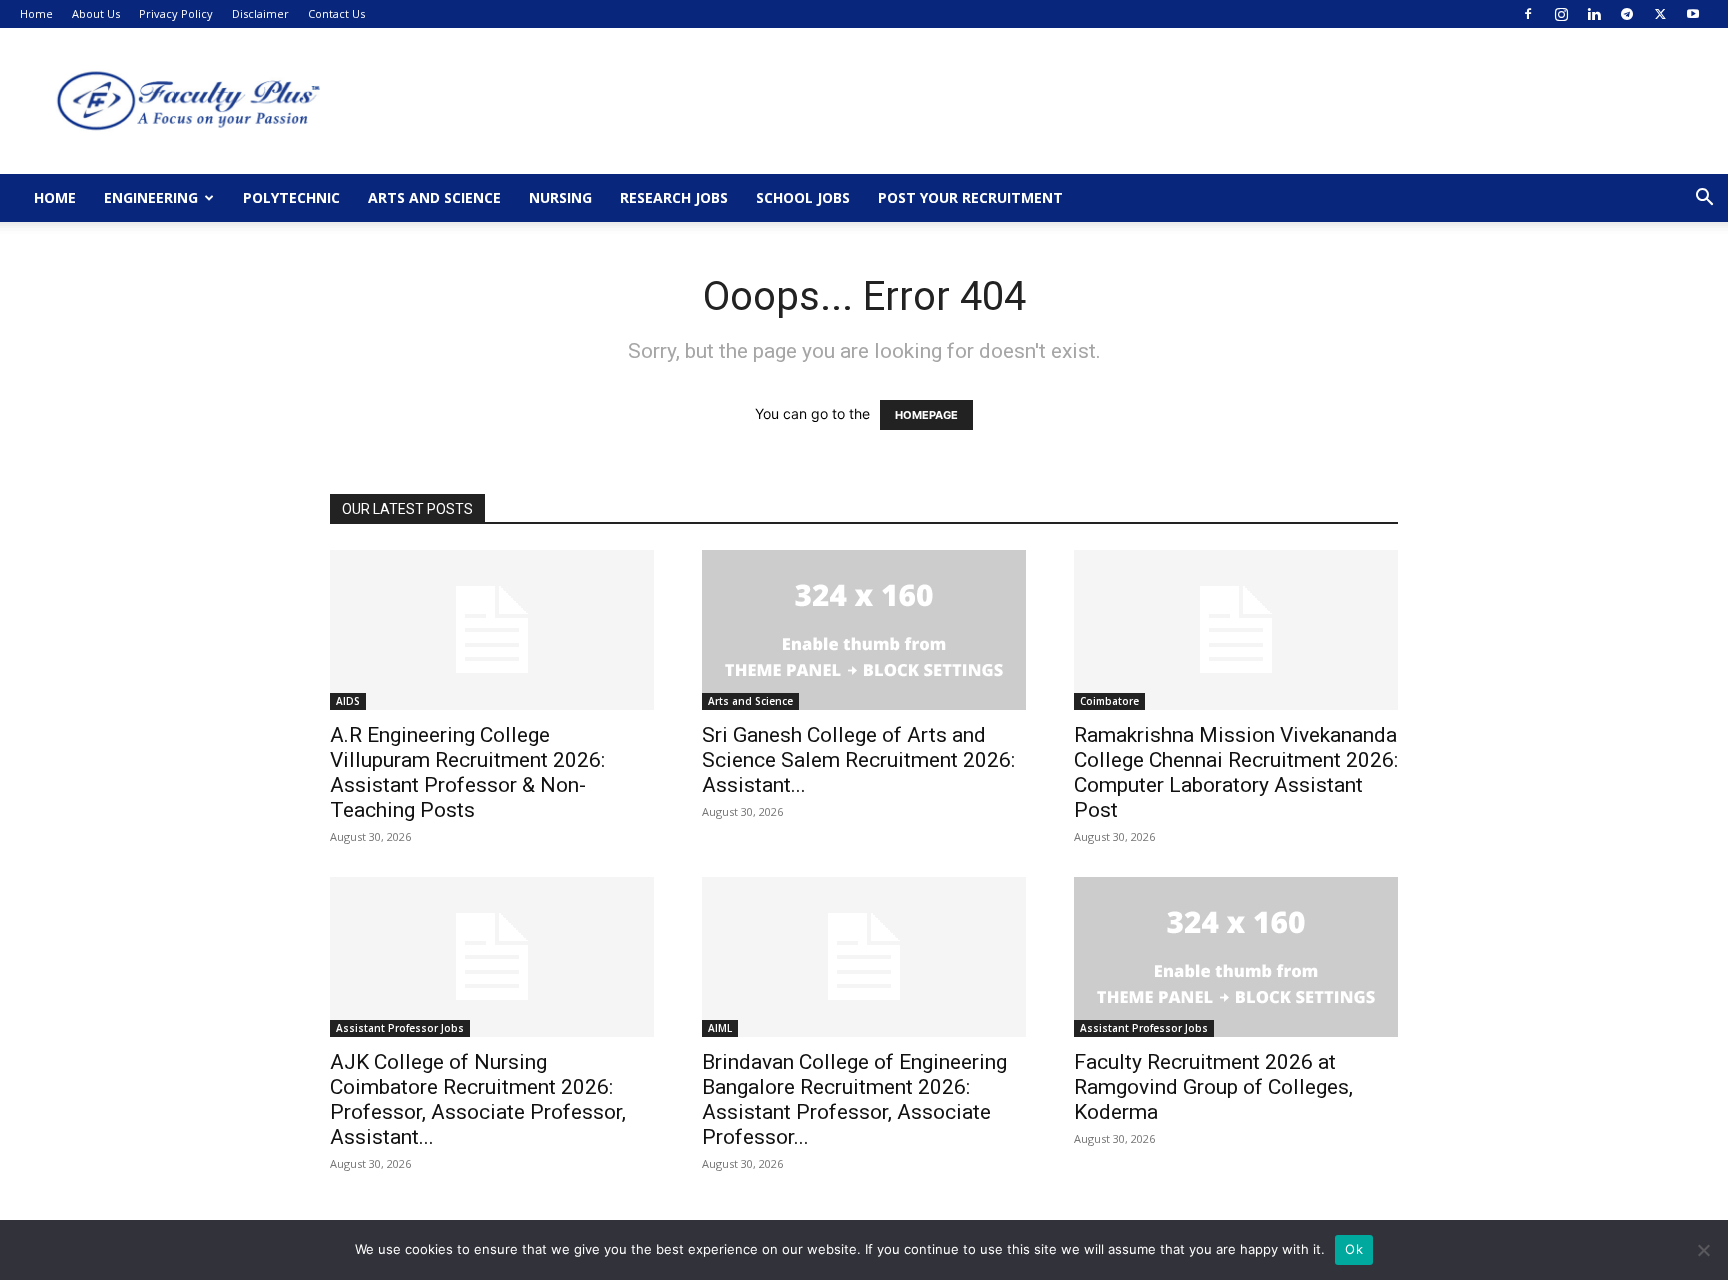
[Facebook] (1528, 14)
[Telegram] (1627, 14)
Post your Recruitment (970, 197)
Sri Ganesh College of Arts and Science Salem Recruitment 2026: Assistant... (858, 760)
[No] (1703, 1250)
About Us (96, 13)
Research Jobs (674, 197)
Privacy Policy (176, 13)
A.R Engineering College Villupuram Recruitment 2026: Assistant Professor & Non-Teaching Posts (467, 772)
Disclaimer (260, 13)
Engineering (151, 197)
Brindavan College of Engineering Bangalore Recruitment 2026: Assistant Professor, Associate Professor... (854, 1099)
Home (36, 13)
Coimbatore (1109, 701)
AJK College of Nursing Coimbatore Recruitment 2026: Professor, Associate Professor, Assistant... (478, 1099)
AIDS (348, 701)
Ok (1354, 1249)
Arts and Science (434, 197)
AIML (720, 1028)
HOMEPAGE (926, 415)
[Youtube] (1693, 14)
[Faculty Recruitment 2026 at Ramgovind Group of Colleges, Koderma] (1236, 957)
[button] (1704, 199)
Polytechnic (291, 197)
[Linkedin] (1594, 14)
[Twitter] (1660, 14)
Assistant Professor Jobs (400, 1028)
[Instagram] (1561, 14)
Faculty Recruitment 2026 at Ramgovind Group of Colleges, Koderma (1213, 1087)
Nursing (560, 197)
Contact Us (336, 13)
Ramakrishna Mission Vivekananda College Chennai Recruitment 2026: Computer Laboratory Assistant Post (1236, 772)
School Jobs (803, 197)
